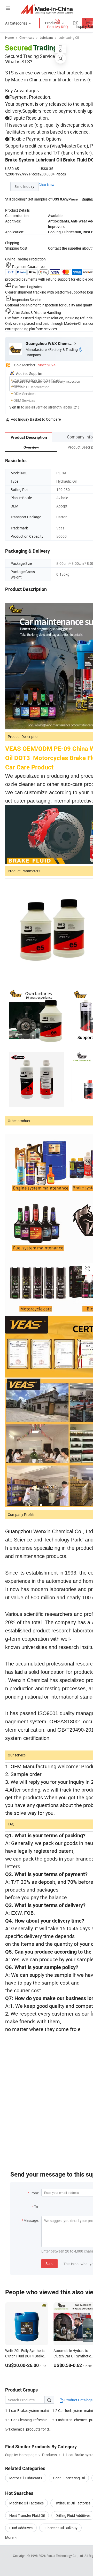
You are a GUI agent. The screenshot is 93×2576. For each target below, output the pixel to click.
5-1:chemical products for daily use (29, 2429)
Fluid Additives (21, 2528)
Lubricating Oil (69, 37)
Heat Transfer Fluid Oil (27, 2515)
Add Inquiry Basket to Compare (36, 419)
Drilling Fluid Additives (73, 2515)
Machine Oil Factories (26, 2503)
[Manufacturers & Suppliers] (47, 9)
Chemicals (27, 37)
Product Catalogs (78, 2400)
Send (49, 2263)
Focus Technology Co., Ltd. (65, 2556)
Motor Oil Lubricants (26, 2478)
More (10, 2537)
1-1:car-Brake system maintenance (29, 2411)
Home (9, 37)
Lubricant (46, 37)
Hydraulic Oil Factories (72, 2503)
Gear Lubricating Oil (69, 2478)
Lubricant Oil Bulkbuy (60, 2528)
